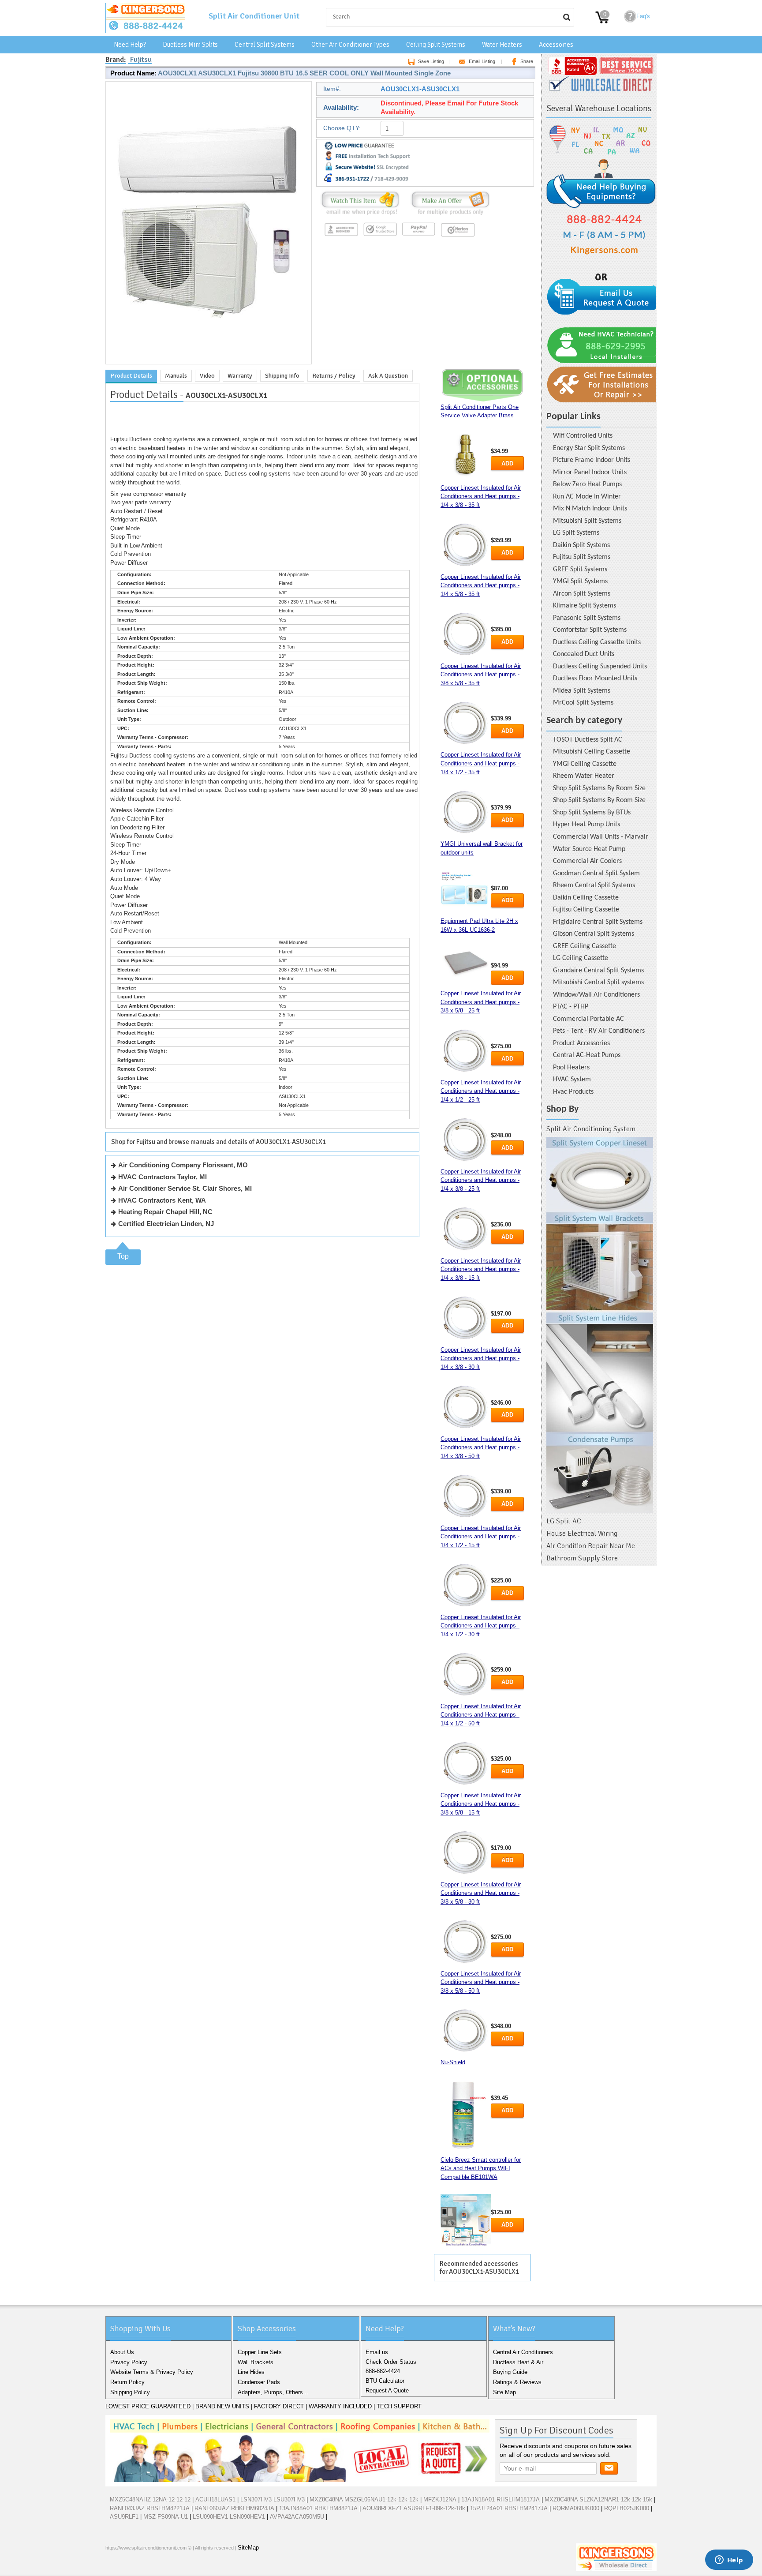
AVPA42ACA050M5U (297, 2517)
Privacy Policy (129, 2362)
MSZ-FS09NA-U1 (166, 2517)
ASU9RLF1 (124, 2517)
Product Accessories (581, 1043)
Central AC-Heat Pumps (587, 1055)
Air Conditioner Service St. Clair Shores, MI (185, 1188)
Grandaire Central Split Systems (598, 971)
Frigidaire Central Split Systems (598, 922)
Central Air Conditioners (523, 2352)
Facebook (114, 2567)
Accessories (556, 45)
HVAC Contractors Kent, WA (162, 1200)
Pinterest (157, 2567)
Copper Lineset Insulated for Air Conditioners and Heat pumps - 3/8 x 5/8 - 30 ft (481, 1893)
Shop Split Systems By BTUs (592, 813)
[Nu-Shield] (466, 2115)
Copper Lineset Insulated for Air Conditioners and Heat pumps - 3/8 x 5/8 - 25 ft (481, 1002)
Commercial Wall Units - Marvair (601, 837)
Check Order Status (391, 2362)
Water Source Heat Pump (589, 849)
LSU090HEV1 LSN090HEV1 (229, 2517)
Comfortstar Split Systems (590, 630)
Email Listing (482, 61)
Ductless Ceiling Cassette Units (597, 642)
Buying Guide (510, 2372)
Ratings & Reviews (517, 2382)
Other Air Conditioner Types (350, 45)
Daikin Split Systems (581, 545)
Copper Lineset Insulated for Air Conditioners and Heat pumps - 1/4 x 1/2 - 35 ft (481, 763)
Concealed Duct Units (584, 654)
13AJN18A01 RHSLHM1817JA (501, 2499)
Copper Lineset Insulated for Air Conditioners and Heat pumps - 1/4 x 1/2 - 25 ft (481, 1091)
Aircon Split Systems (582, 594)
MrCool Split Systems (583, 703)
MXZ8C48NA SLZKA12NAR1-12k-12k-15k (598, 2499)
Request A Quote (387, 2390)
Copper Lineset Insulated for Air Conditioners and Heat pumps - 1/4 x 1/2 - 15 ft (481, 1537)
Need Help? (130, 45)
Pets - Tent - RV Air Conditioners (599, 1031)
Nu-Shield (453, 2062)
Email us (377, 2352)
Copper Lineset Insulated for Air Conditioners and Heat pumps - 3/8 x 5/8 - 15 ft (481, 1804)
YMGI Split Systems (580, 581)
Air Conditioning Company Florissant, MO (183, 1165)
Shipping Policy (130, 2392)
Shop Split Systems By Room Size (599, 788)
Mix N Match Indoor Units (590, 509)
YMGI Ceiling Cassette (585, 764)
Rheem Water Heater (584, 776)
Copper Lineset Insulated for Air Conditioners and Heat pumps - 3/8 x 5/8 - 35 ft (481, 675)
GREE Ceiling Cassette (585, 946)
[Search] (567, 17)
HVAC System (572, 1080)
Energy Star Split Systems (589, 448)
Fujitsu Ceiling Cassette (586, 910)
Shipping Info (282, 376)
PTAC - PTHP (571, 1007)
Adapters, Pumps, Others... (273, 2392)
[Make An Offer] (448, 215)
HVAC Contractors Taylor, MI (162, 1177)
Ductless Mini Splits (190, 45)
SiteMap (248, 2548)
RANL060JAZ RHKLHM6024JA (234, 2508)
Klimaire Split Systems (585, 606)
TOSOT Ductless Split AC (588, 740)
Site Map (504, 2392)
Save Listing (431, 61)
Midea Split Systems (582, 691)
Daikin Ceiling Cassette (586, 898)
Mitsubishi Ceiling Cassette (592, 752)
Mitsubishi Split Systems (587, 521)
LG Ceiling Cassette (581, 958)
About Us (122, 2352)
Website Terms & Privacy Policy (152, 2372)
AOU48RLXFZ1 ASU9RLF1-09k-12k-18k (414, 2508)
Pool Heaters (571, 1068)
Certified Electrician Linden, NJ (166, 1224)
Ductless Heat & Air (518, 2362)
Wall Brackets (256, 2362)
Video (207, 376)
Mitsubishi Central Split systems (598, 982)
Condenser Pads (259, 2382)
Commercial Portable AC (588, 1019)
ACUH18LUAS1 (215, 2499)
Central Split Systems (265, 45)
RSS (171, 2567)
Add (507, 463)
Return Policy (127, 2382)
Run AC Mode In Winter (587, 497)
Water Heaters (502, 45)
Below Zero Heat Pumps (587, 484)
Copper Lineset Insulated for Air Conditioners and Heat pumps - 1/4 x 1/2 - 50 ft (481, 1715)
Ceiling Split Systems (436, 45)
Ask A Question (388, 376)
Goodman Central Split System (596, 874)
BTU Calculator (385, 2381)
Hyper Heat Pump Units (586, 825)
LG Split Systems (576, 533)
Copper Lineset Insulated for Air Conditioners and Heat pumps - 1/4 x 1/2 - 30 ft (481, 1626)
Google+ (142, 2567)
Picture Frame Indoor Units (592, 460)
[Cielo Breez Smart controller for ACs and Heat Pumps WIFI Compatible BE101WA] (466, 2220)
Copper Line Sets (260, 2352)
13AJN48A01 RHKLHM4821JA (318, 2508)
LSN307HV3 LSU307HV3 (273, 2499)
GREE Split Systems (580, 570)
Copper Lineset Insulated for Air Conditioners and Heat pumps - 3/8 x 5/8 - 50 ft (481, 1982)
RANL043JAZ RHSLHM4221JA (150, 2508)
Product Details (131, 376)
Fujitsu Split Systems (582, 557)
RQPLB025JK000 (627, 2508)
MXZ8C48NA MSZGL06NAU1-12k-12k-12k (364, 2499)
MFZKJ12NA (440, 2499)
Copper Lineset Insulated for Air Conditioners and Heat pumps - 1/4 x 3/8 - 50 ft (481, 1447)
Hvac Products (573, 1092)
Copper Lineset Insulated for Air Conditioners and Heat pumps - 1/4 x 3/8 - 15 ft (481, 1269)
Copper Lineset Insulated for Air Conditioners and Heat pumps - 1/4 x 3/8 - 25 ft (481, 1180)
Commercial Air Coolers (587, 861)
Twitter (128, 2567)
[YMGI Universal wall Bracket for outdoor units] (466, 891)
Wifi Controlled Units (583, 436)
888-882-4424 (383, 2371)
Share (527, 61)
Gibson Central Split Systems (594, 934)
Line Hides (251, 2372)
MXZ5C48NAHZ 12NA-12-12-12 (150, 2499)
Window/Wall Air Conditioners (596, 995)
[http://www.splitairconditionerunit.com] (600, 1325)
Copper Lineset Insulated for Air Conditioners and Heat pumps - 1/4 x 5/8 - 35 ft (481, 585)
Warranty (240, 376)
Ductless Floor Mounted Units (595, 679)
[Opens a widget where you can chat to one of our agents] (729, 2561)
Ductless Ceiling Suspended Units (600, 667)
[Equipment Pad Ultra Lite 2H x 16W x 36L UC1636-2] (466, 962)
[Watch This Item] (360, 215)
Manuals (176, 376)
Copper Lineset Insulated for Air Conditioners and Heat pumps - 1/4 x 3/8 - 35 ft (481, 496)
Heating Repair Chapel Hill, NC (165, 1212)
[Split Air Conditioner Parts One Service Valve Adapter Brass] (466, 456)
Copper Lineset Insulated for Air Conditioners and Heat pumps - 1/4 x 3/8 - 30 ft (481, 1358)
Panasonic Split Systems (587, 618)
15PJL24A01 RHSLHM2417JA (509, 2508)
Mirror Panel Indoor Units (590, 472)
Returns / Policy (334, 376)
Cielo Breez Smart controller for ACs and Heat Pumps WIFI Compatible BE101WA (481, 2168)
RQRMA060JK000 (576, 2508)
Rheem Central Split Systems (594, 885)
